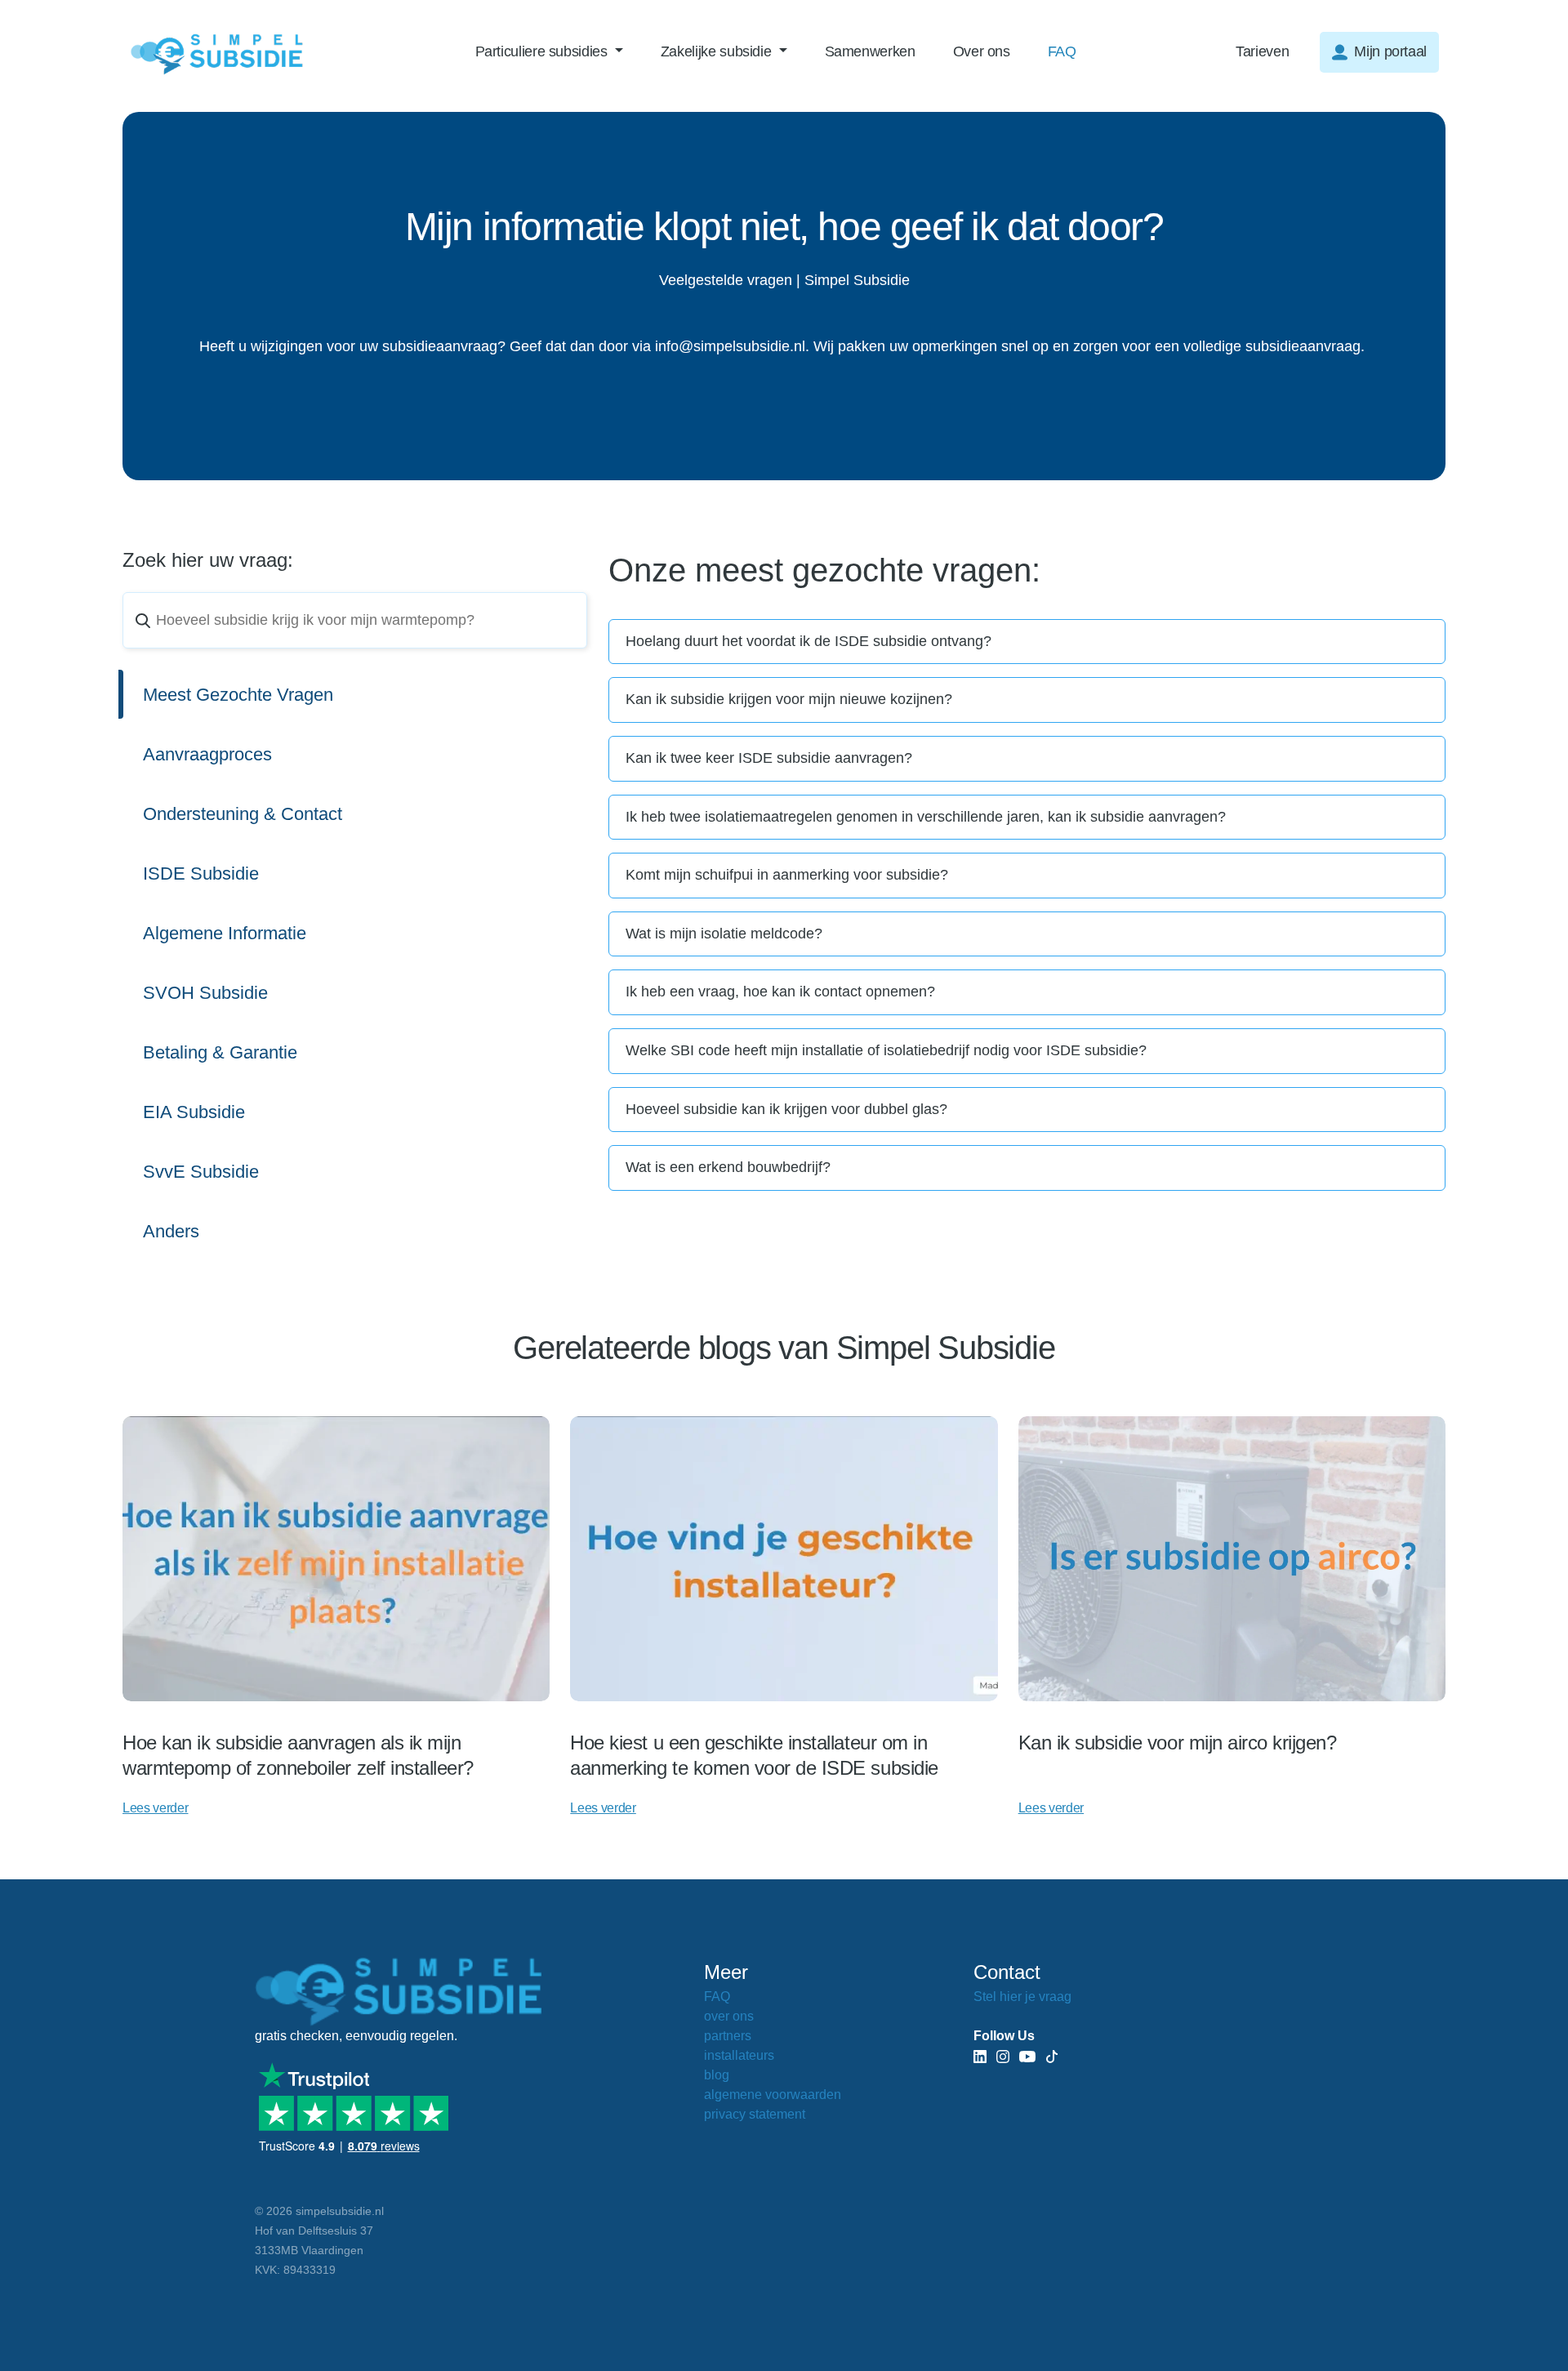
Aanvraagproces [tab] (207, 754)
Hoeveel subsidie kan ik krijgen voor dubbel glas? (786, 1109)
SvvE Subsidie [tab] (201, 1172)
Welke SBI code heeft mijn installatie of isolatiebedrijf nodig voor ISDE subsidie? (886, 1050)
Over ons (982, 51)
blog (717, 2075)
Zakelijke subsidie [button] (718, 51)
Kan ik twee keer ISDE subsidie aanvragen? (769, 758)
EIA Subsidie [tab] (194, 1112)
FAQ (1062, 51)
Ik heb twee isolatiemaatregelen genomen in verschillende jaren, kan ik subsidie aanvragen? (926, 817)
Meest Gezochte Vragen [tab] (238, 695)
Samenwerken (870, 51)
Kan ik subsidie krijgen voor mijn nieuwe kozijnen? (789, 699)
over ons (729, 2016)
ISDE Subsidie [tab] (201, 874)
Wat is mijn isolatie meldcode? (724, 934)
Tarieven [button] (1262, 51)
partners (728, 2036)
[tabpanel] (1027, 905)
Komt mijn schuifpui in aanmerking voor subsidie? (787, 875)
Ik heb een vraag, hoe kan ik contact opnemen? (780, 992)
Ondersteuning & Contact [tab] (243, 814)
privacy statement (755, 2114)
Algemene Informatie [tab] (225, 933)
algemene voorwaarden (773, 2095)
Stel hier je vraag (1022, 1997)
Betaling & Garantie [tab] (220, 1052)
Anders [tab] (171, 1231)
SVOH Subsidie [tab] (205, 993)
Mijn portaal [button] (1390, 51)
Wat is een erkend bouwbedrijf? (728, 1167)
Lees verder (155, 1808)
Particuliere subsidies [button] (543, 51)
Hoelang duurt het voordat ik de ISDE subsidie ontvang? (808, 641)
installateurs (739, 2055)
